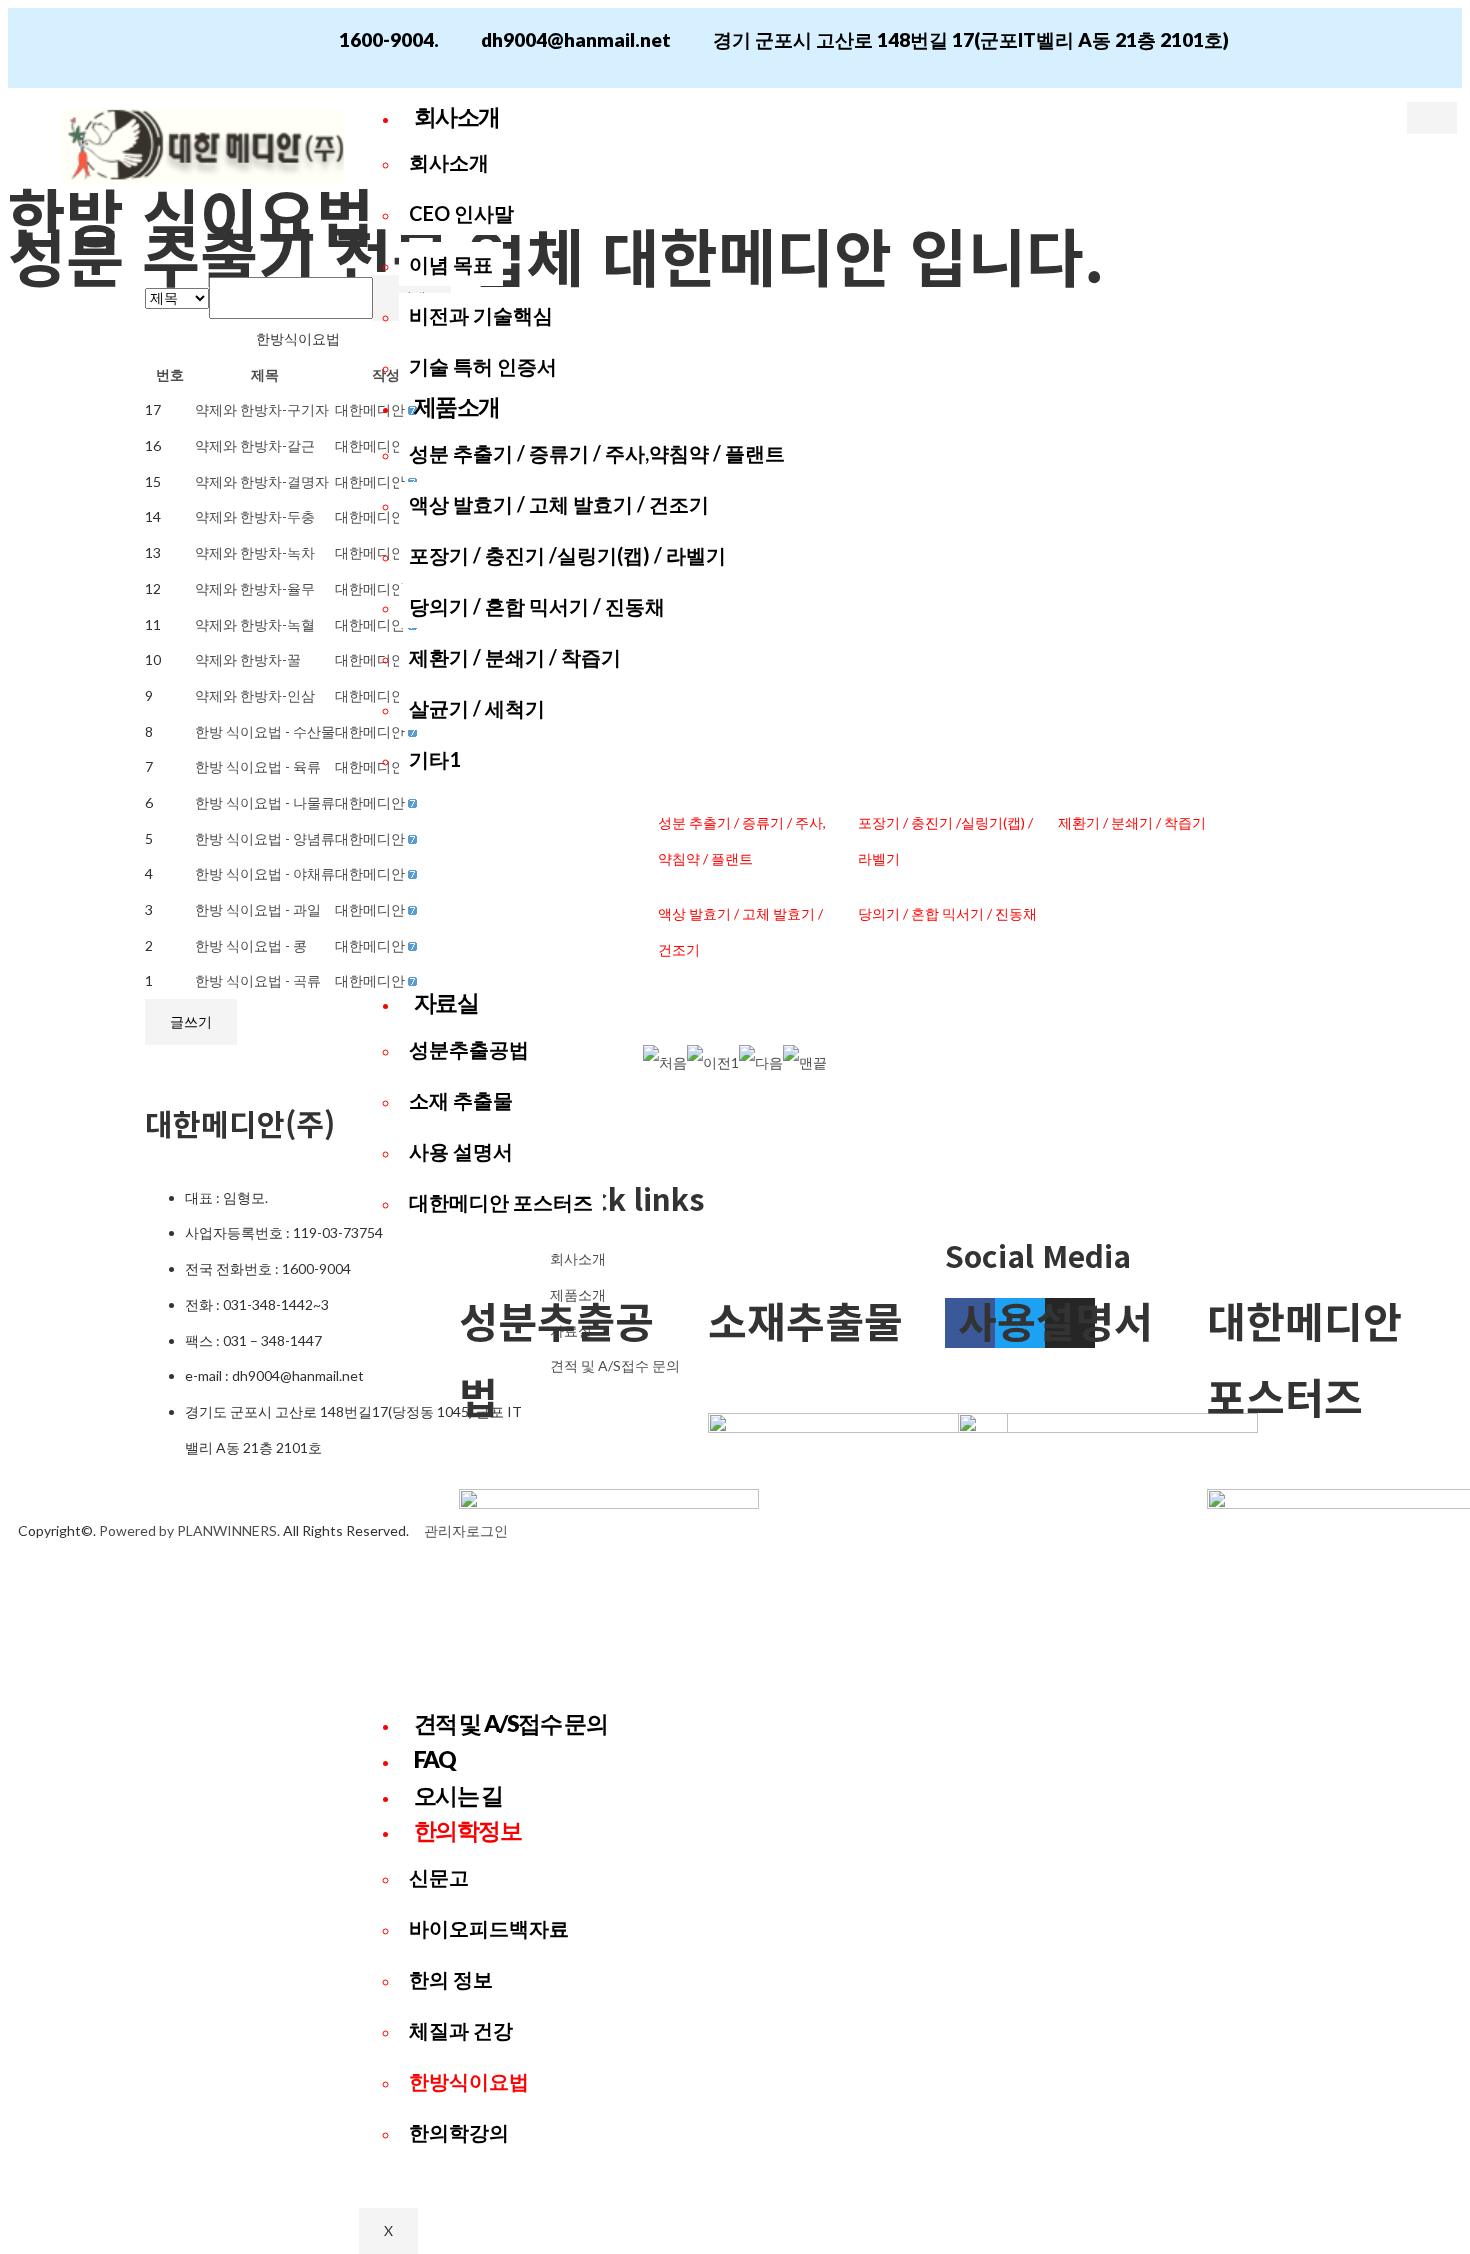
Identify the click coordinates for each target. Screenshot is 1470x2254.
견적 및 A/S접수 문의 (511, 1723)
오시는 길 (458, 1795)
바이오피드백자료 (489, 1928)
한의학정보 (468, 1830)
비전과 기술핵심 (481, 315)
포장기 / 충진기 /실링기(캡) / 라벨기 (567, 555)
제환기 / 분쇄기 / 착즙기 (515, 657)
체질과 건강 (461, 2030)
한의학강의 (459, 2132)
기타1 (435, 759)
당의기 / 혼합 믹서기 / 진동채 (537, 606)
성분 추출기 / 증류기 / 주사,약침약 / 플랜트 (597, 453)
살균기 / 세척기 (477, 708)
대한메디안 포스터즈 (501, 1202)
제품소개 (457, 406)
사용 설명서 (461, 1151)
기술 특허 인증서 (483, 366)
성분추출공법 (469, 1049)
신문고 (439, 1877)
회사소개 (457, 116)
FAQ (435, 1759)
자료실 (446, 1002)
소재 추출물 (461, 1100)
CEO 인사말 (461, 213)
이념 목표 (451, 264)
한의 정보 (451, 1979)
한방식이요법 (469, 2081)
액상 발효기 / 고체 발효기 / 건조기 (559, 504)
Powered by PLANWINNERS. (189, 1530)
